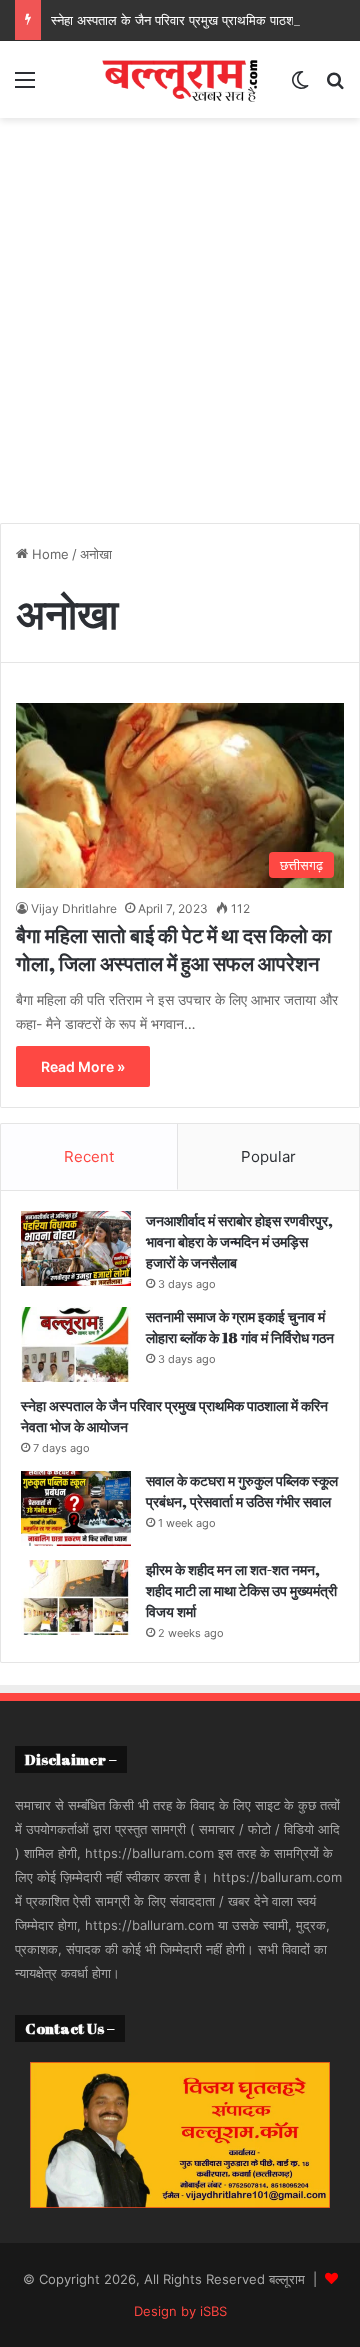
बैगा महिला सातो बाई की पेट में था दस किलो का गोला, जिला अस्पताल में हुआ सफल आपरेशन (174, 949)
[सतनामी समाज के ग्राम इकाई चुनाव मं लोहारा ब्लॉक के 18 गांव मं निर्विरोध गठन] (76, 1344)
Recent (89, 1156)
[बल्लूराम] (180, 79)
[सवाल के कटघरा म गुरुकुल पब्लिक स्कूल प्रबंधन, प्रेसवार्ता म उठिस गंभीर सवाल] (76, 1508)
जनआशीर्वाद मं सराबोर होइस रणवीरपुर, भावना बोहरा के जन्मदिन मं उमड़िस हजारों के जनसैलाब (239, 1241)
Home (48, 554)
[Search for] (335, 86)
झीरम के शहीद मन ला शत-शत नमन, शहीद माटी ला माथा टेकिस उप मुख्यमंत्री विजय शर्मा (241, 1590)
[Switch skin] (300, 86)
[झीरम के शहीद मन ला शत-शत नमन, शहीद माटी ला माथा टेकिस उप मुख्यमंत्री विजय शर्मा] (76, 1597)
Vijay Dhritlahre (74, 908)
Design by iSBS (180, 2311)
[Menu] (25, 86)
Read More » (83, 1066)
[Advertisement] (180, 328)
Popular (268, 1156)
